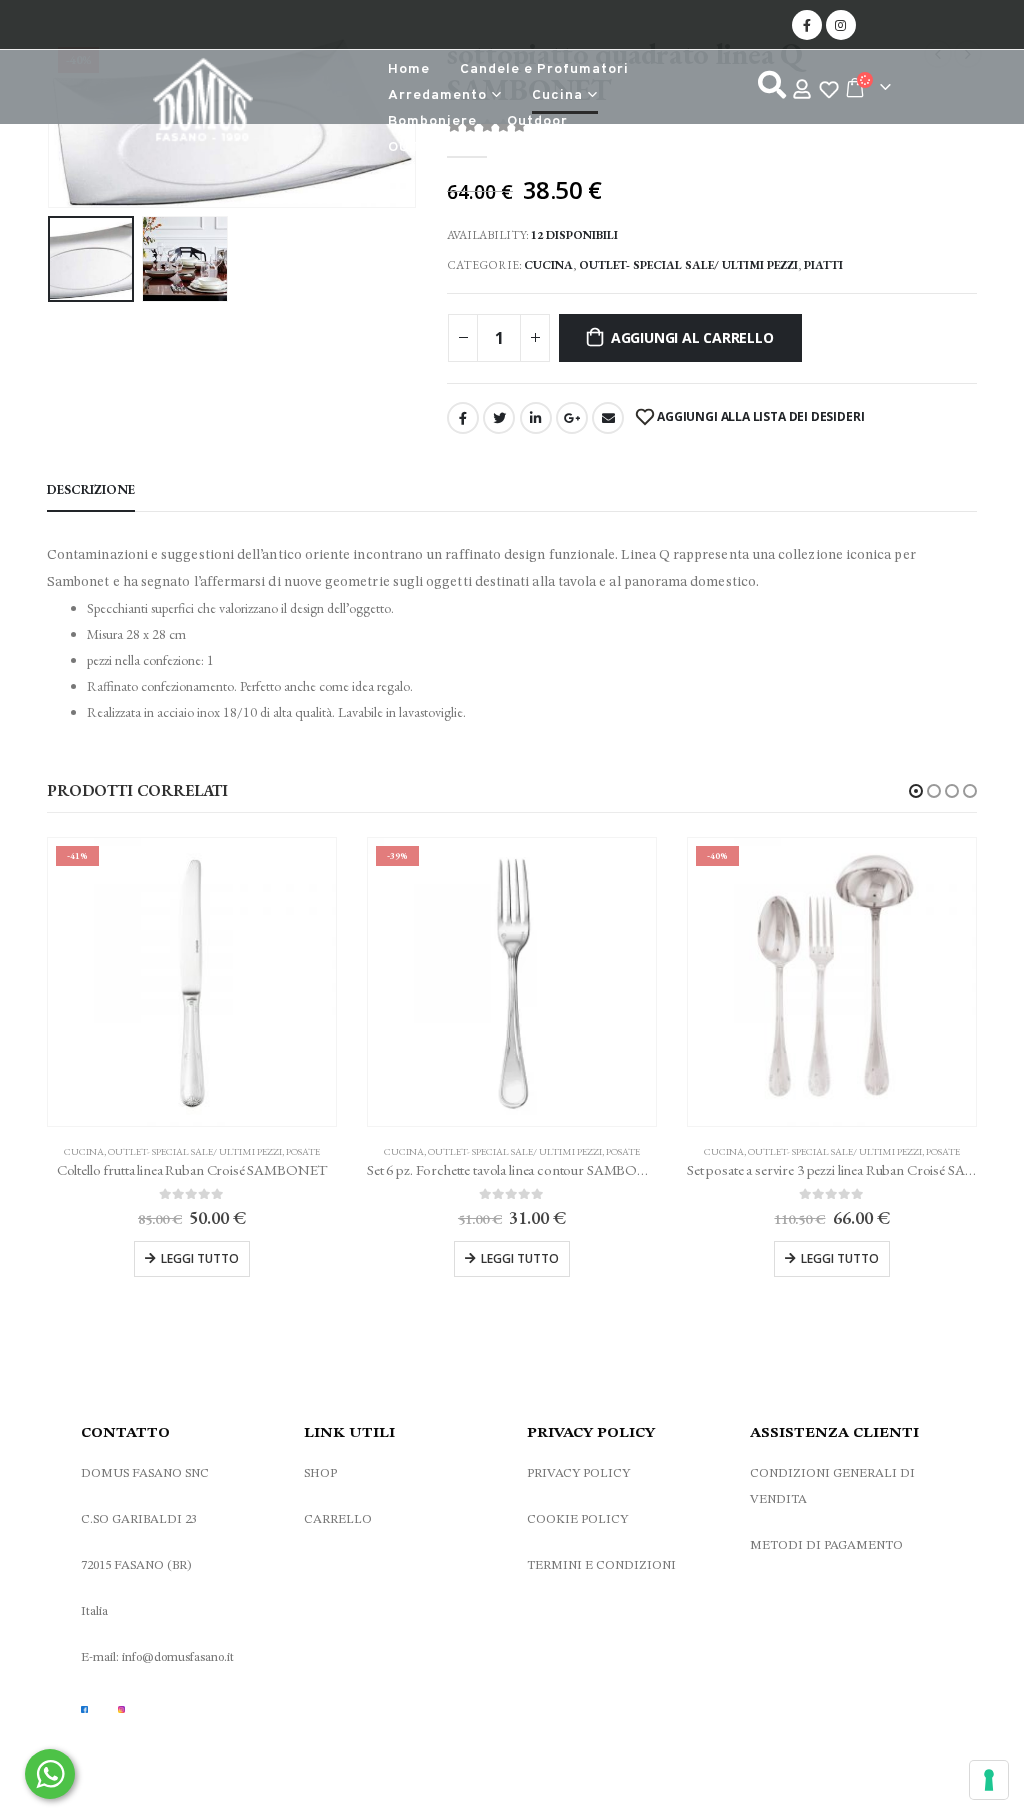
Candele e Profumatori (544, 69)
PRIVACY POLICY (578, 1473)
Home (409, 69)
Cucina (557, 95)
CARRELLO (338, 1519)
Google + (572, 418)
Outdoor (537, 121)
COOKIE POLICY (577, 1519)
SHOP (320, 1473)
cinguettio (499, 418)
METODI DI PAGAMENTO (826, 1545)
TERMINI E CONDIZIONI (601, 1565)
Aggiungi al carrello (692, 337)
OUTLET (418, 147)
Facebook (463, 418)
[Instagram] (841, 25)
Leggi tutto (200, 1258)
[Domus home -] (203, 105)
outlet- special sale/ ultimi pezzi (688, 265)
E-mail (608, 418)
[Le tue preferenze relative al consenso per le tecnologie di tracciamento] (989, 1780)
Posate (303, 1151)
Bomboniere (432, 121)
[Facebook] (807, 25)
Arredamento (437, 95)
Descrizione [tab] (91, 489)
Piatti (823, 265)
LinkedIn (536, 418)
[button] (916, 791)
